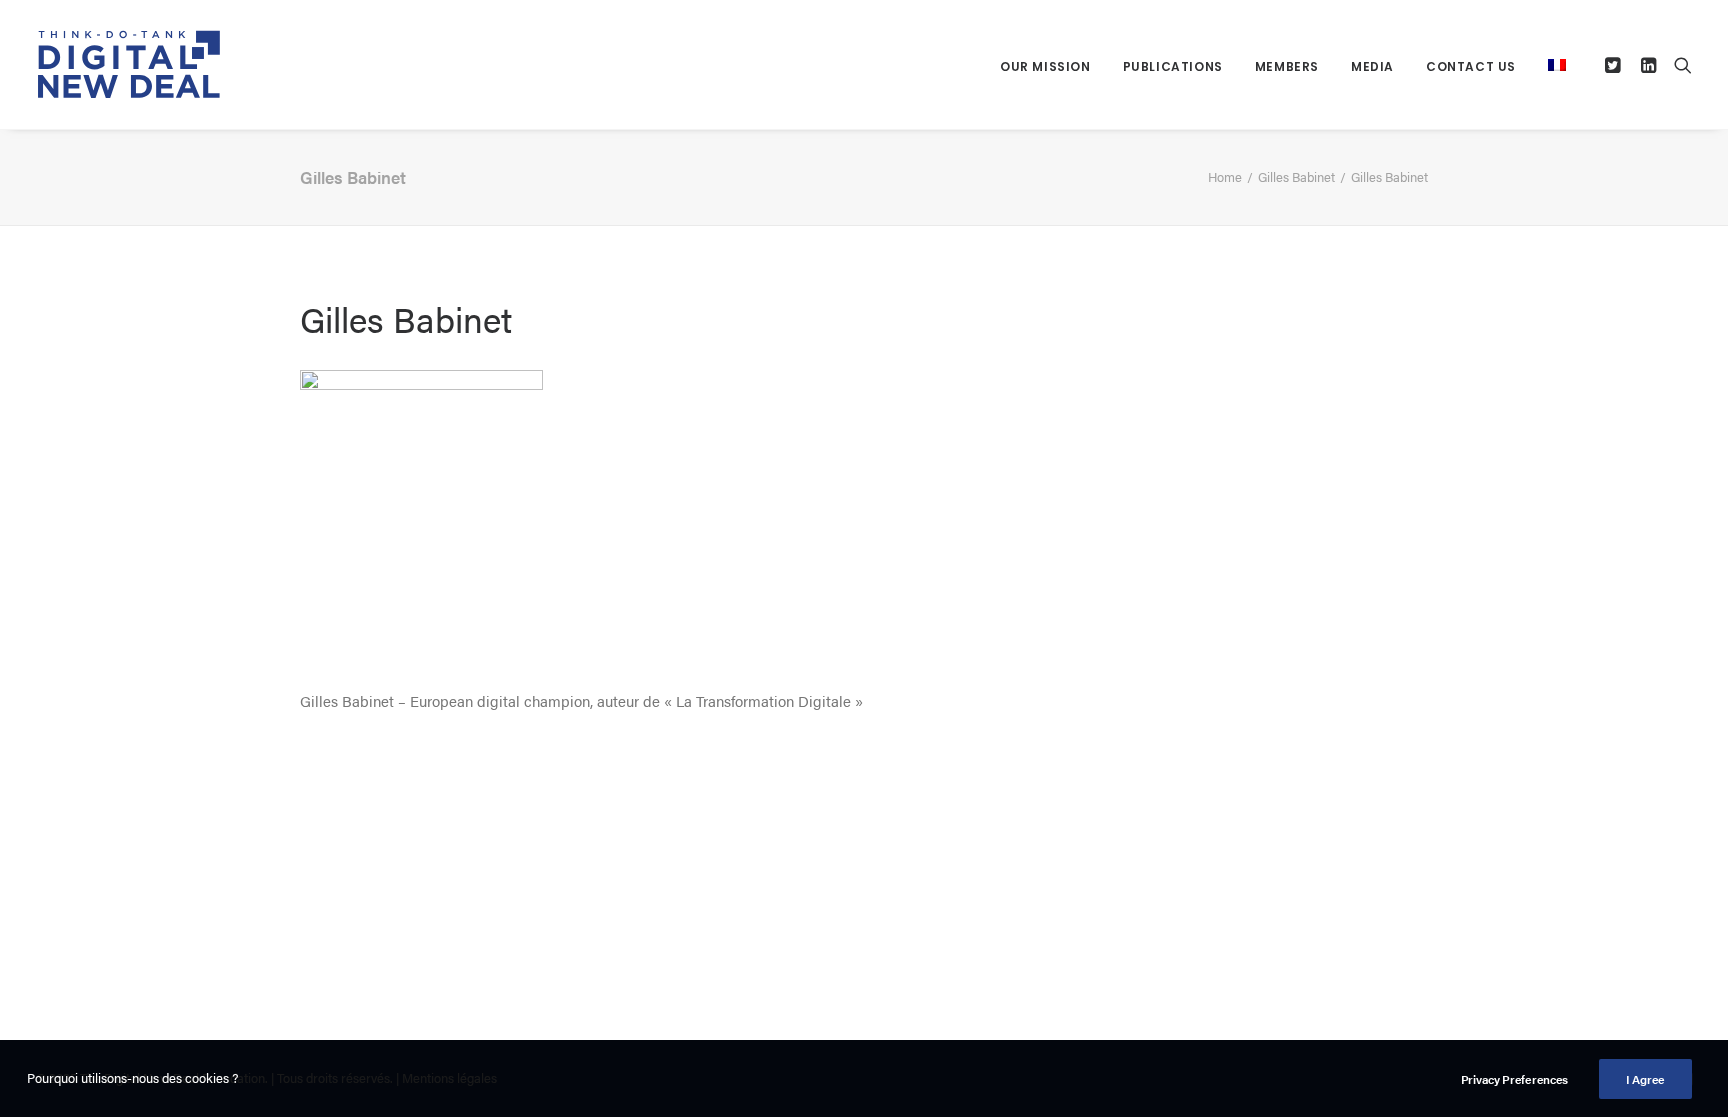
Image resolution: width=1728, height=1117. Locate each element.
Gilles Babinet (1296, 176)
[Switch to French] (1550, 64)
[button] (1615, 64)
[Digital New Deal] (130, 64)
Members (1287, 66)
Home (1225, 176)
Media (1372, 66)
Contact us (1471, 66)
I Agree (1645, 1079)
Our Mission (1045, 66)
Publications (1173, 66)
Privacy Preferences (1514, 1079)
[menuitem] (1045, 66)
